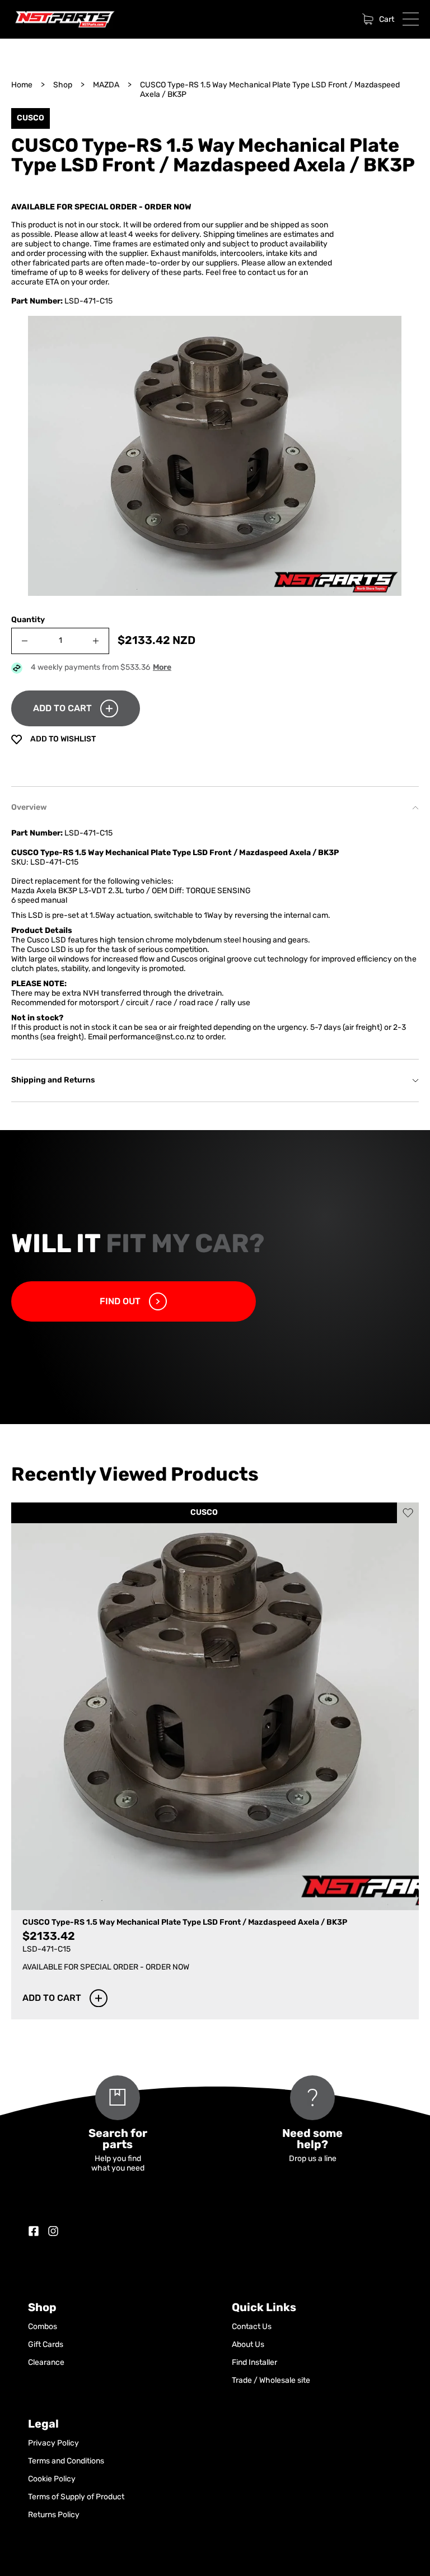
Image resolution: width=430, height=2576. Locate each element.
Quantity (28, 620)
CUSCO (204, 1513)
